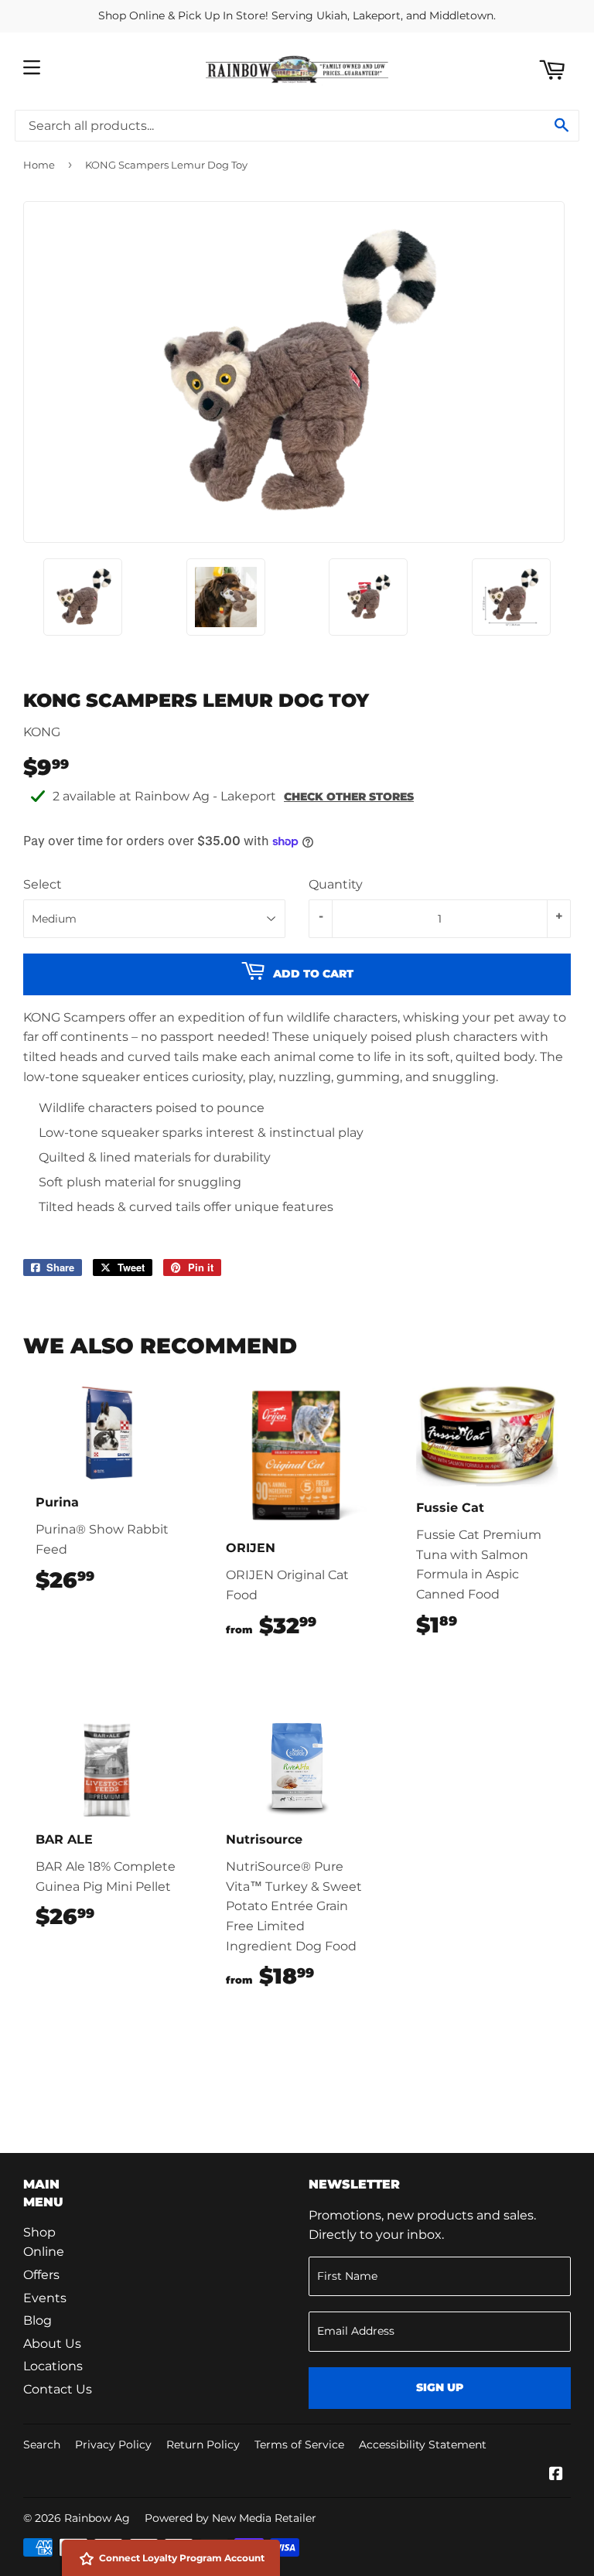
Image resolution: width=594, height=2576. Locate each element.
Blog (38, 2320)
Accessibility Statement (423, 2445)
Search (42, 2445)
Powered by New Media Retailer (230, 2518)
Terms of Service (299, 2445)
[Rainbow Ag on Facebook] (556, 2475)
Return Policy (203, 2445)
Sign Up (440, 2387)
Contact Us (58, 2389)
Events (45, 2298)
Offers (41, 2275)
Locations (53, 2366)
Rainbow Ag (97, 2518)
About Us (52, 2344)
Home (39, 165)
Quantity (336, 884)
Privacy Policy (113, 2445)
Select (43, 884)
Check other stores (349, 797)
